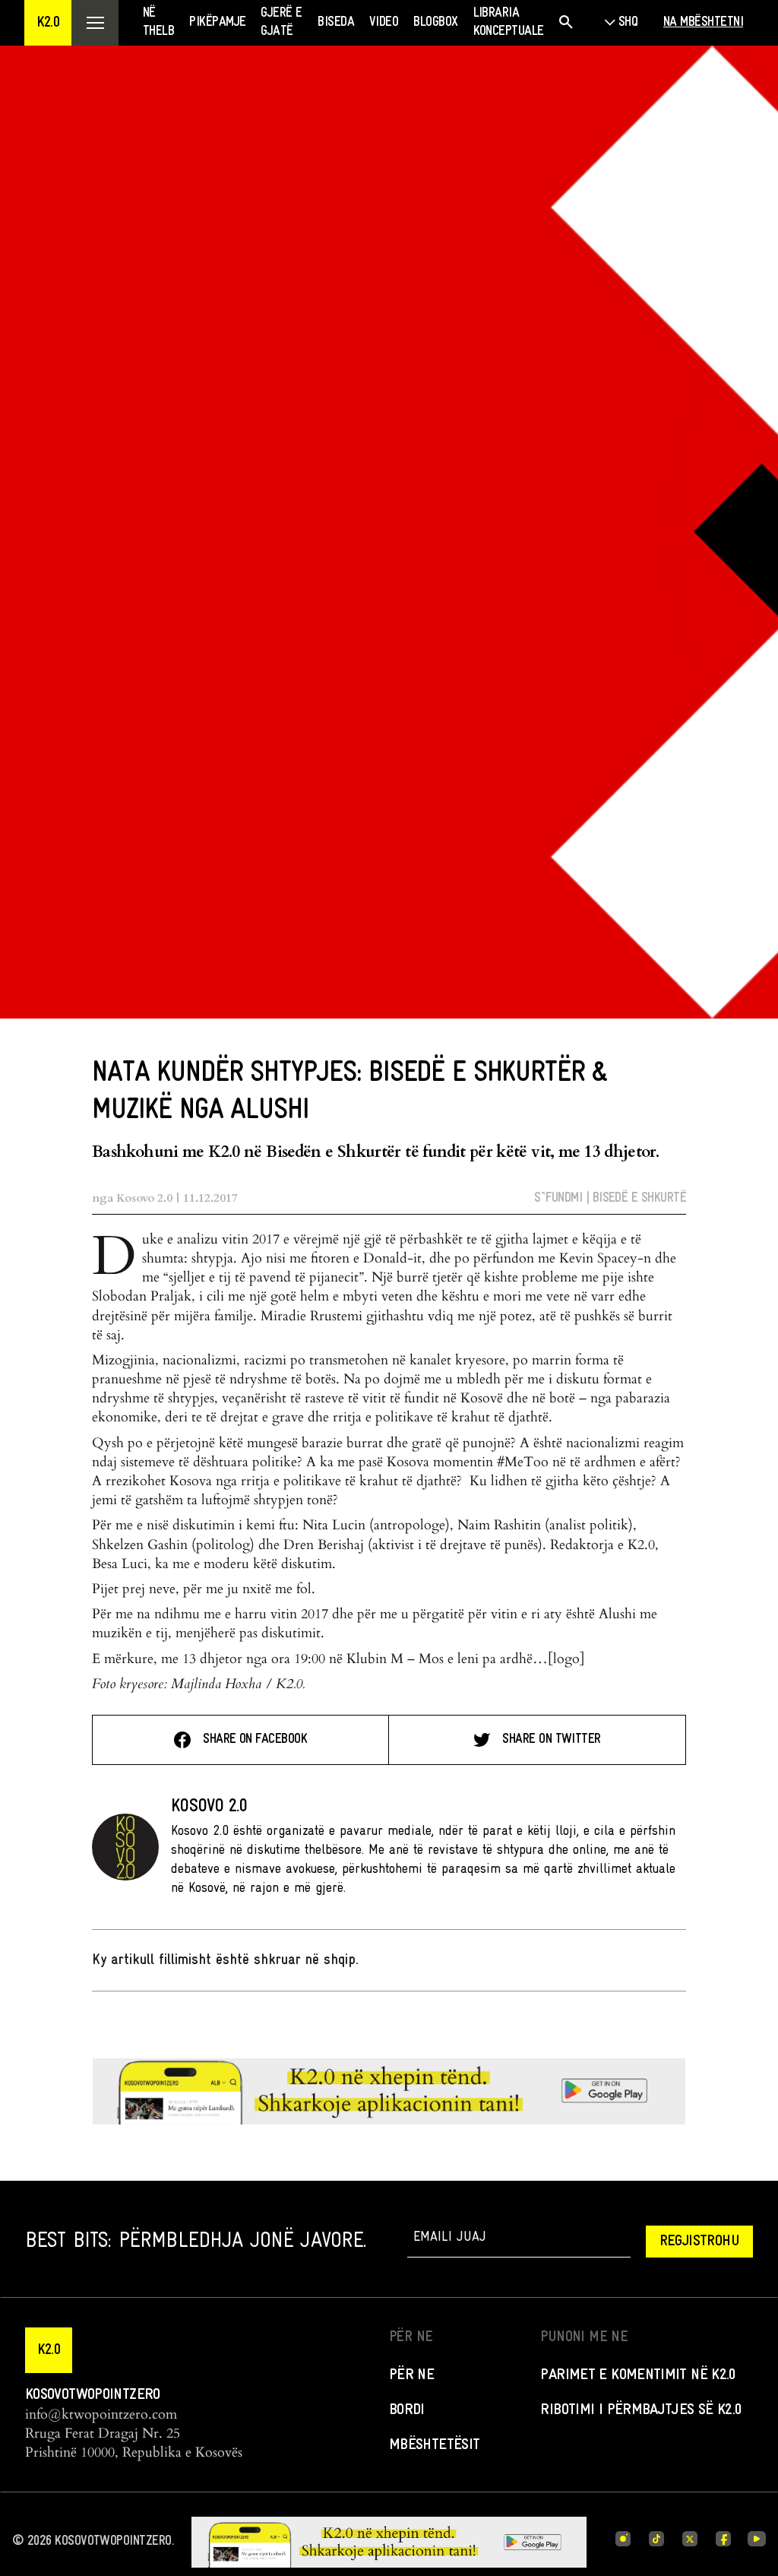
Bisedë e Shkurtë (639, 1198)
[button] (48, 23)
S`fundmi (558, 1198)
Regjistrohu (699, 2242)
